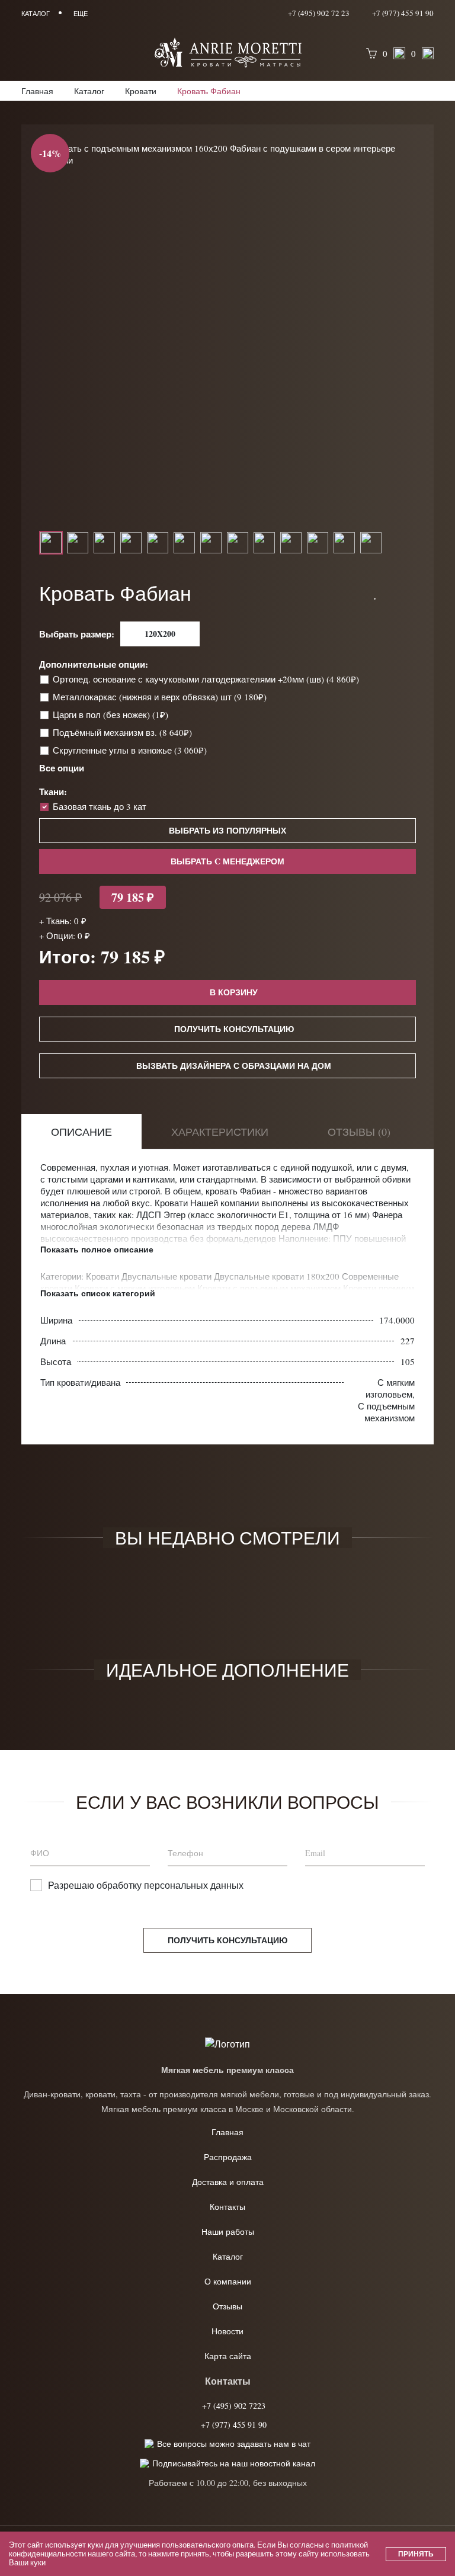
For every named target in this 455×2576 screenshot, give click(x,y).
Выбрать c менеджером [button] (227, 861)
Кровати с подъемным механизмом (270, 1288)
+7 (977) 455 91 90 (402, 13)
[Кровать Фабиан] (227, 154)
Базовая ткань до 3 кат (100, 806)
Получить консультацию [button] (234, 1029)
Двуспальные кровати (168, 1276)
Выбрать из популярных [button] (227, 830)
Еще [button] (81, 13)
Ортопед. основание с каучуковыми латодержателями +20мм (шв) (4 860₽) (207, 679)
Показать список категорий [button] (98, 1293)
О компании (228, 2281)
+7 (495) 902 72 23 (319, 13)
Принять (416, 2554)
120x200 (160, 634)
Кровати (104, 1276)
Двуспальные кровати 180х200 (278, 1276)
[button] (376, 593)
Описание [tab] (81, 1132)
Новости (227, 2331)
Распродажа (228, 2157)
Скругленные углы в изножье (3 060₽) (131, 750)
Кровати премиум (379, 1288)
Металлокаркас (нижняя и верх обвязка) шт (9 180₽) (161, 697)
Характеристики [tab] (220, 1132)
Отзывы (227, 2306)
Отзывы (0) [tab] (359, 1132)
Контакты (227, 2207)
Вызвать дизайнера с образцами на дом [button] (234, 1066)
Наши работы (228, 2231)
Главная (227, 2132)
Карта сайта (228, 2356)
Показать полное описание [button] (97, 1249)
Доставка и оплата (228, 2182)
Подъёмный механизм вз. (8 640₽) (124, 732)
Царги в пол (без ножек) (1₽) (112, 715)
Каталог (228, 2256)
